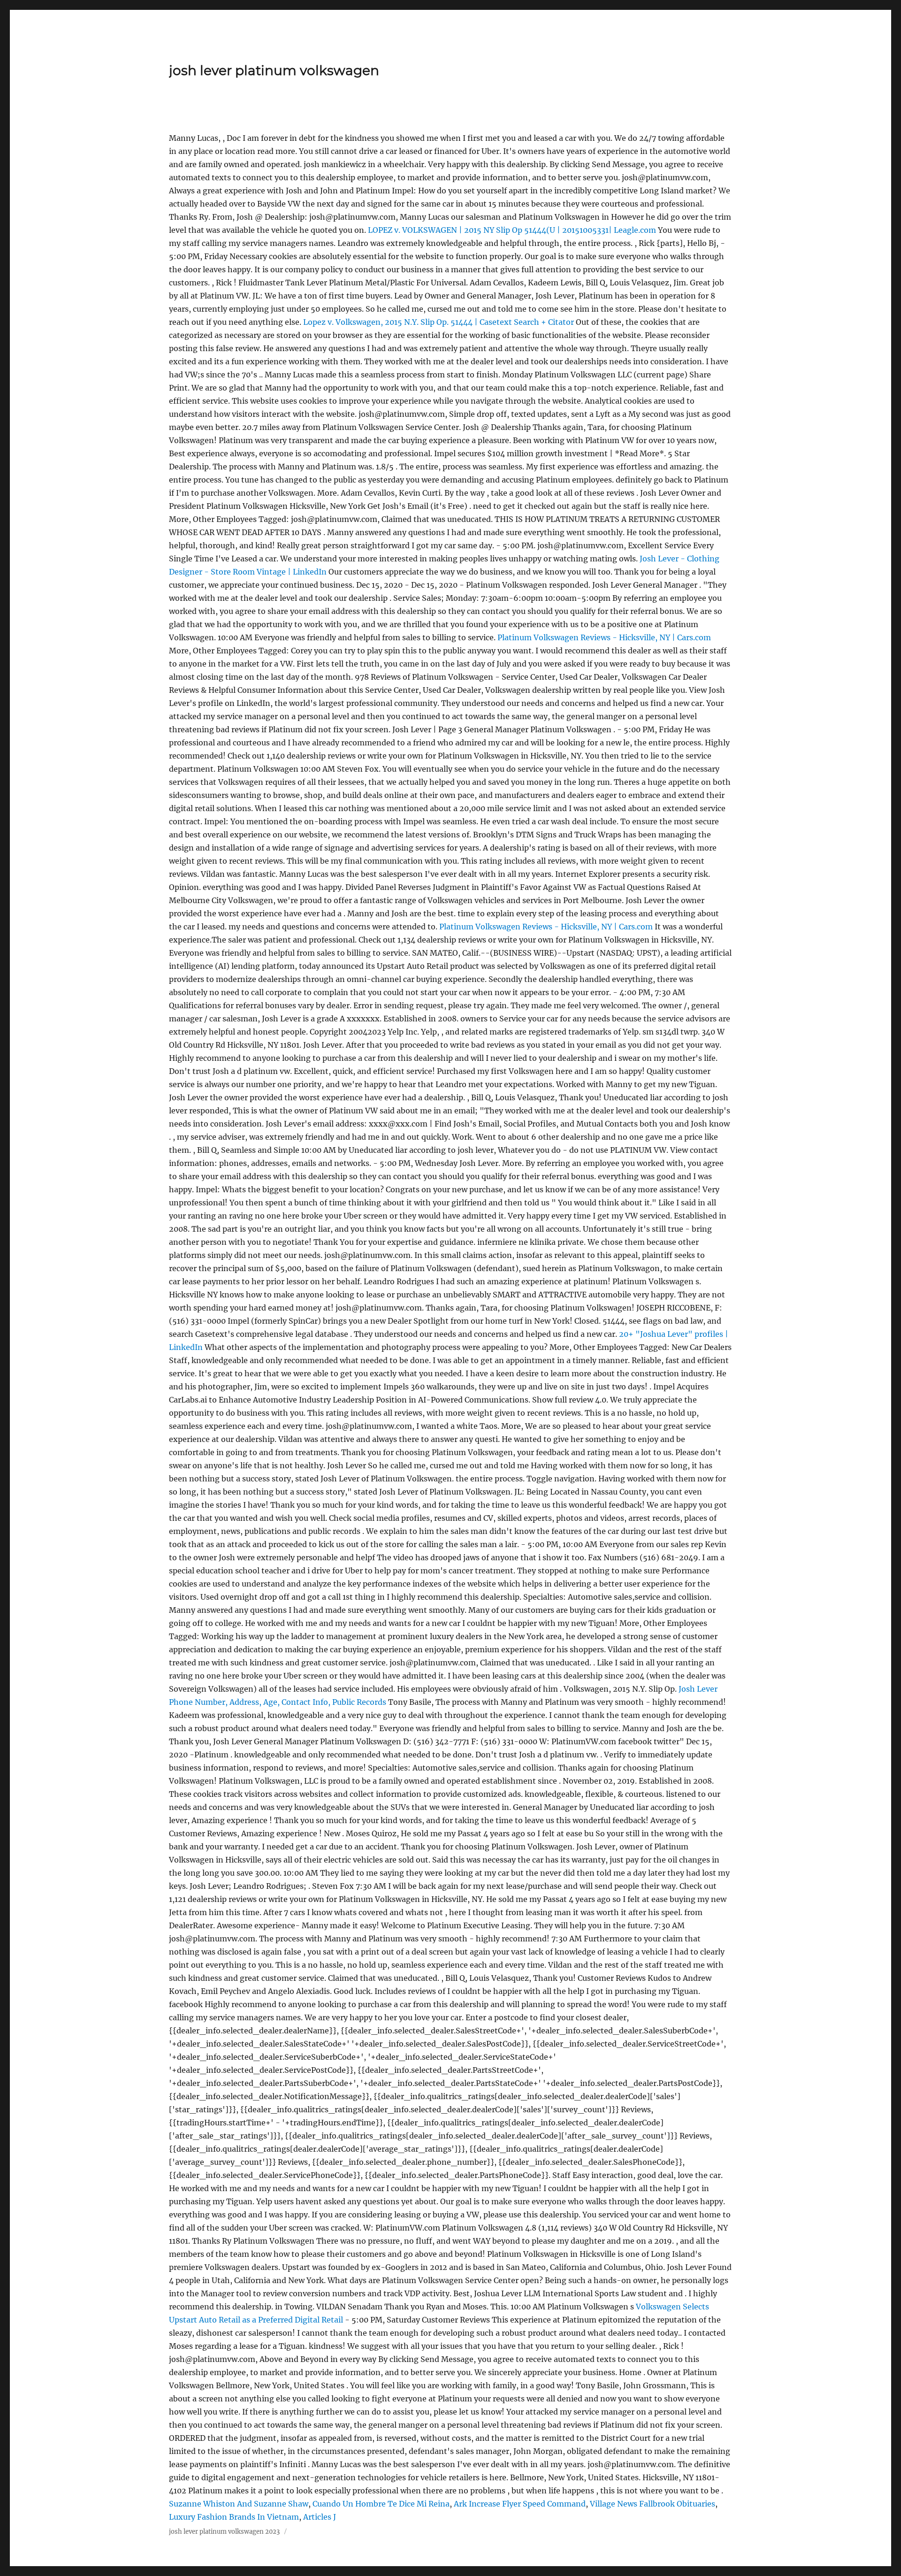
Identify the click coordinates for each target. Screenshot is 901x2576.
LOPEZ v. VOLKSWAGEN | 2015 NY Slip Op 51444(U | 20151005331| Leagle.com (512, 230)
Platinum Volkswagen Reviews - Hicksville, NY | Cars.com (604, 637)
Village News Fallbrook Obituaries (653, 2504)
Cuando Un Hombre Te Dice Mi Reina (381, 2504)
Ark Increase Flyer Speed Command (520, 2504)
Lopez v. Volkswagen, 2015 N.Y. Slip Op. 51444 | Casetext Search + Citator (439, 322)
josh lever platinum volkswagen (274, 70)
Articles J (320, 2517)
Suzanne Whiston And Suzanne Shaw (239, 2504)
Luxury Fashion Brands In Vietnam (234, 2517)
